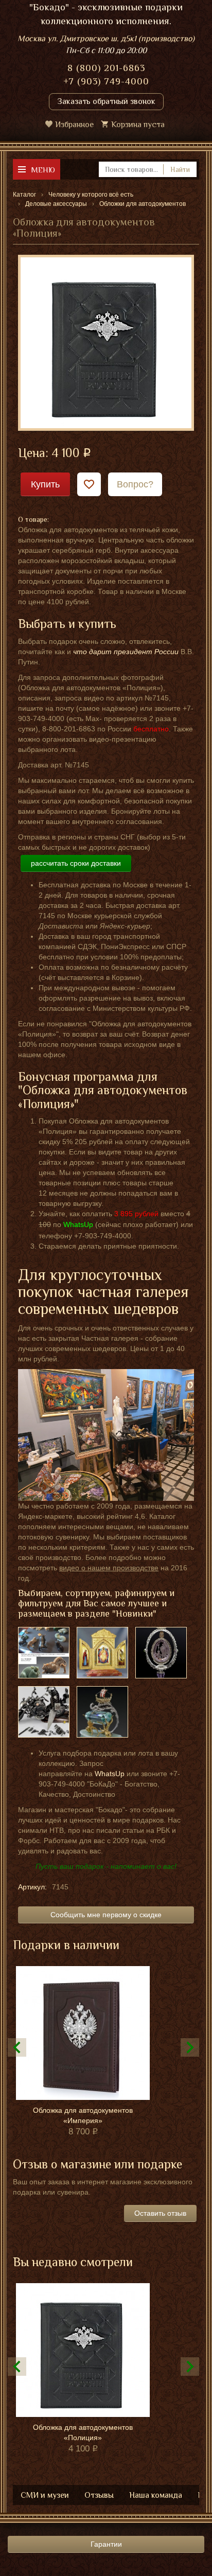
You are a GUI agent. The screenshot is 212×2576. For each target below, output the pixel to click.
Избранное (74, 125)
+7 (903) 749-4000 (106, 81)
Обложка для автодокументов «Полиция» (83, 2432)
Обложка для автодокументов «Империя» (83, 2115)
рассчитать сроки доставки (76, 863)
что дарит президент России (126, 652)
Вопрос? (135, 484)
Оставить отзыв (160, 2213)
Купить (45, 484)
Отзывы (99, 2495)
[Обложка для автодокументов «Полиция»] (106, 342)
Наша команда (156, 2495)
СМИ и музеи (45, 2495)
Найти (180, 169)
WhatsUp (110, 1774)
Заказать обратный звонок (106, 101)
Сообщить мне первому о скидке (106, 1915)
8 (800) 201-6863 (106, 68)
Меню (43, 170)
